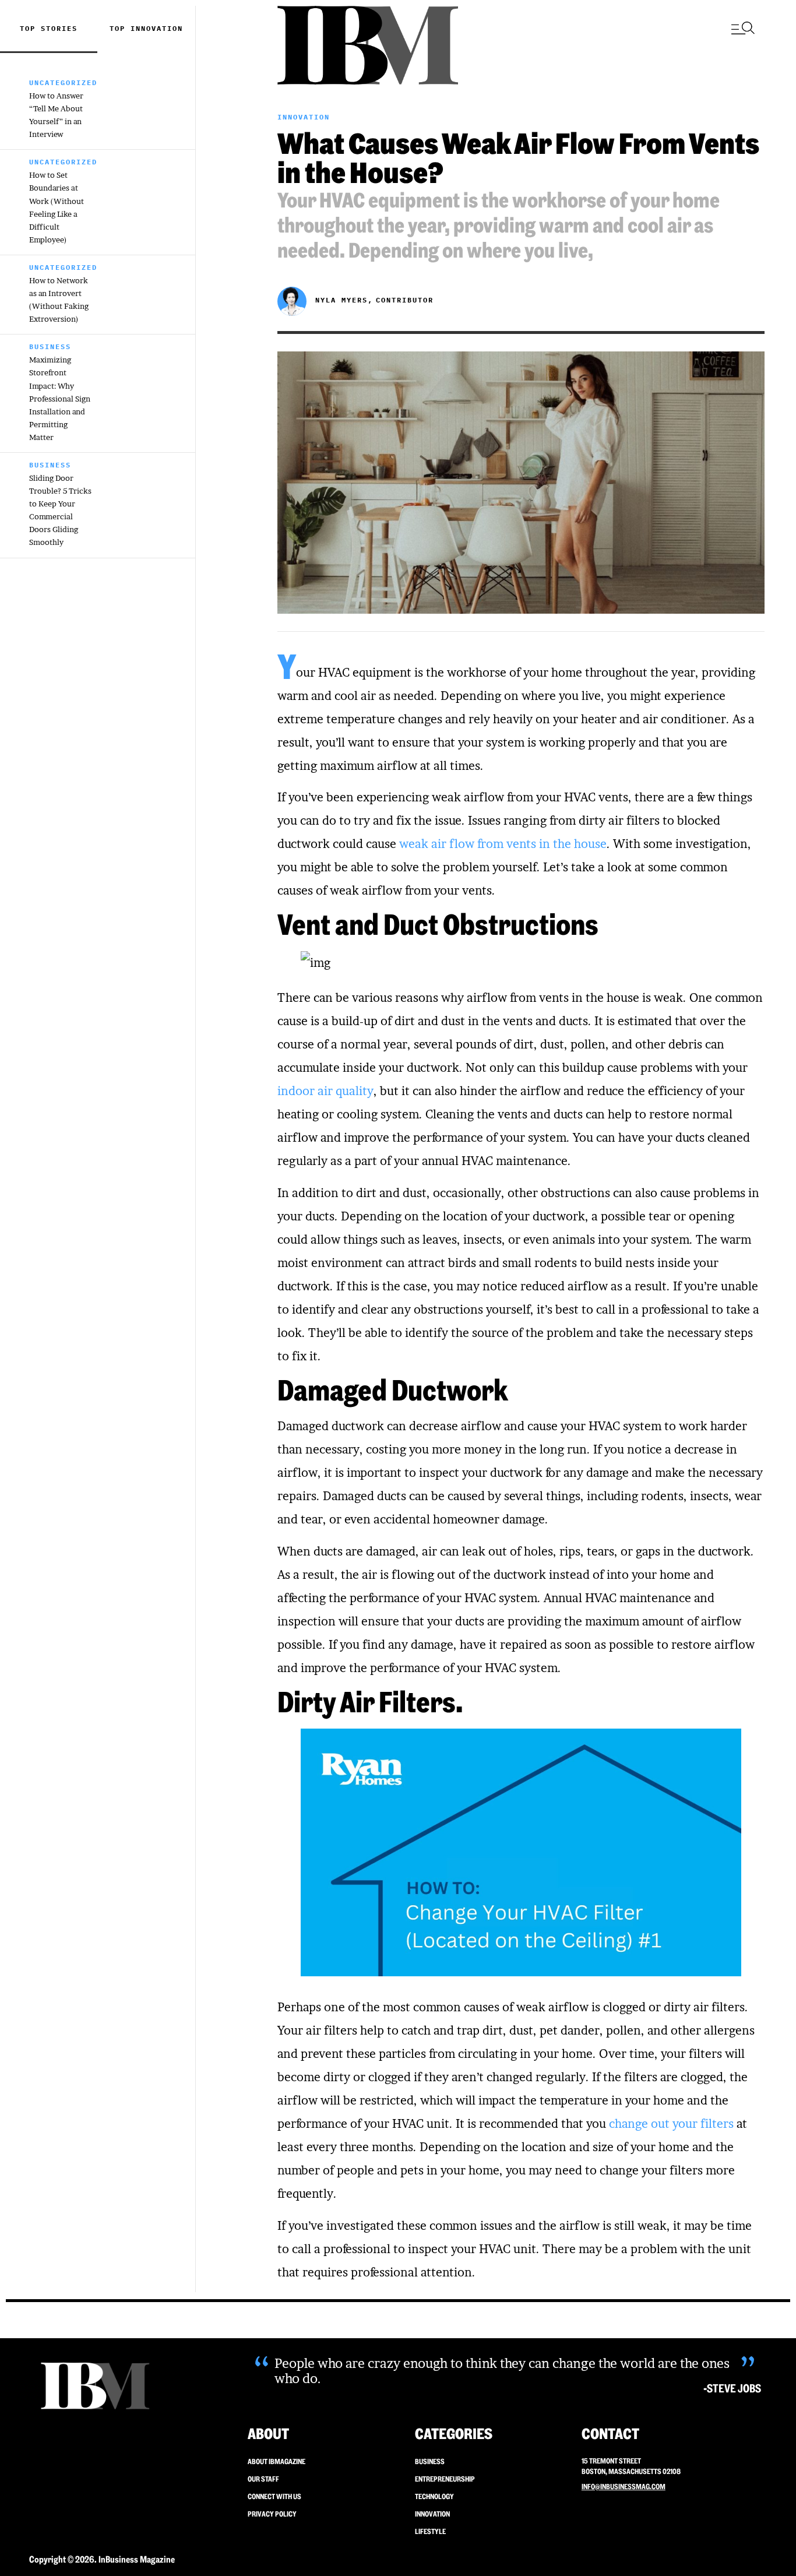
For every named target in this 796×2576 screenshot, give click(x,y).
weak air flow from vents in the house (503, 844)
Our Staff (263, 2479)
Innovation (157, 28)
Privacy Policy (272, 2514)
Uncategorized (63, 82)
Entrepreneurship (445, 2479)
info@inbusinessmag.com (624, 2487)
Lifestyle (430, 2531)
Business (50, 346)
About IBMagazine (277, 2461)
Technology (434, 2496)
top (120, 28)
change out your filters (671, 2124)
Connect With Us (274, 2496)
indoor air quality (325, 1091)
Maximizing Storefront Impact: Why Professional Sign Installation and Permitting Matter (60, 398)
